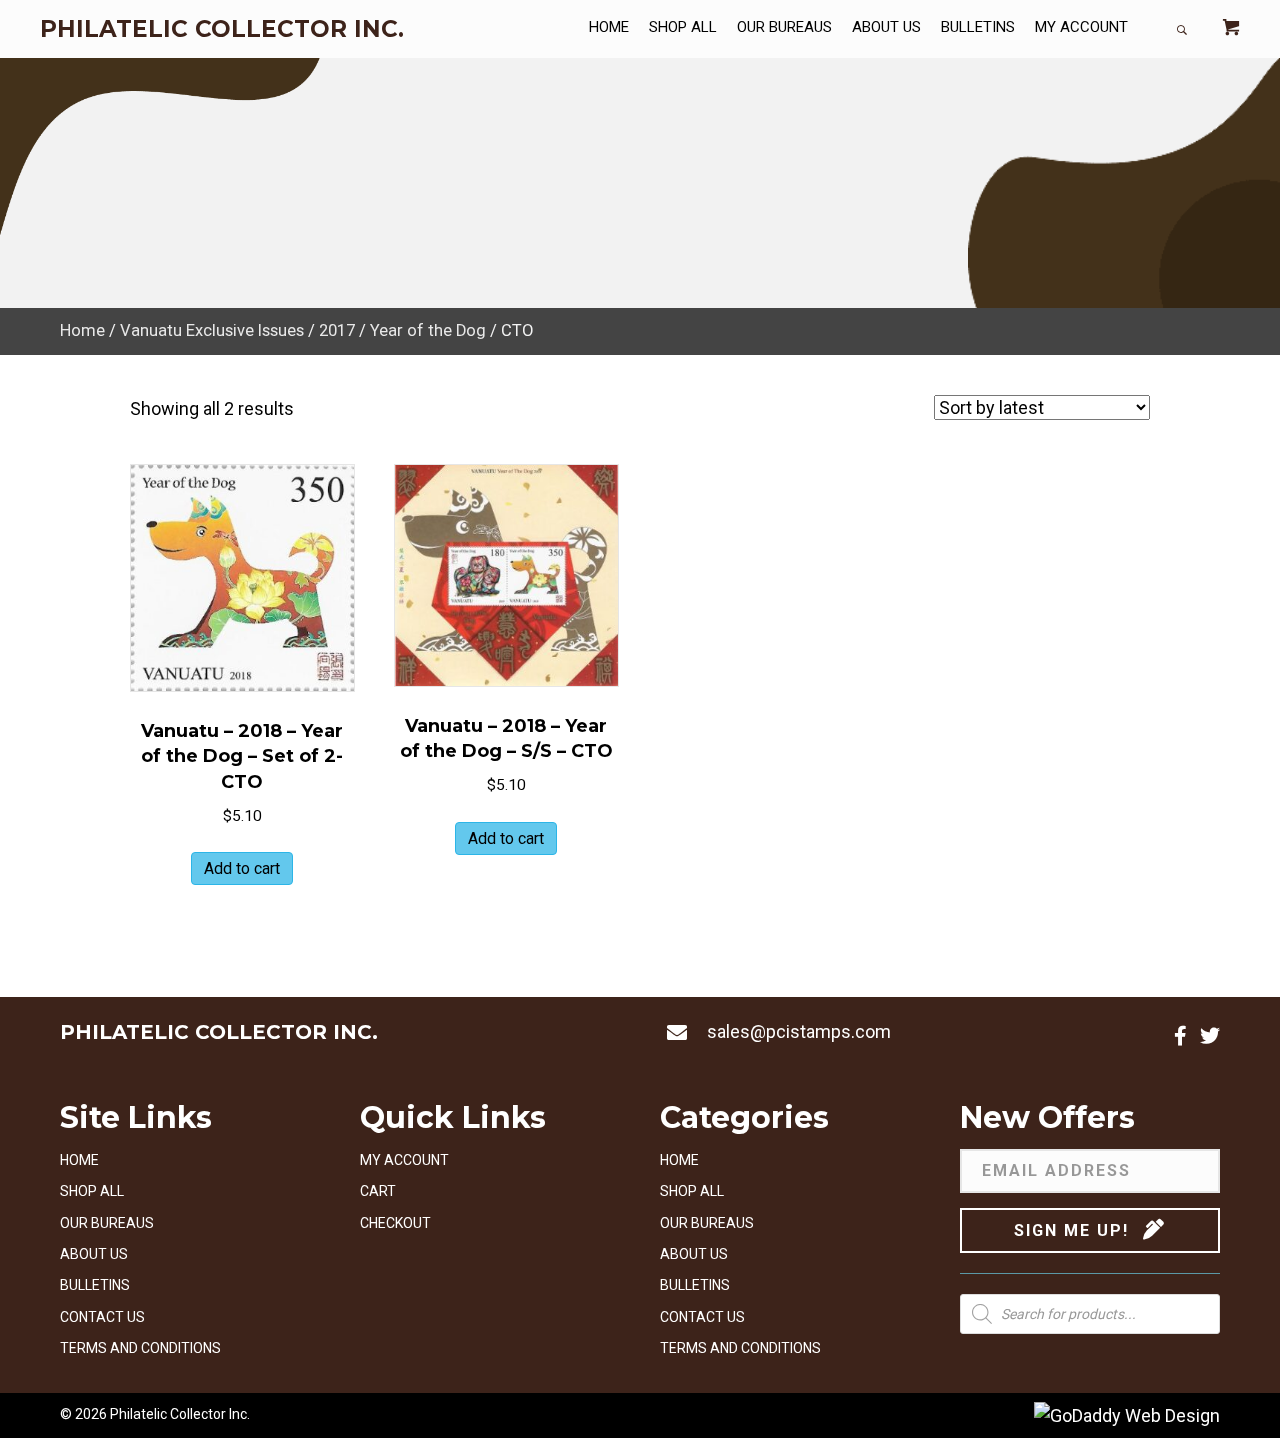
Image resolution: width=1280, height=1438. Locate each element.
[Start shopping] (1231, 29)
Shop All (92, 1191)
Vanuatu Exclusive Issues (212, 330)
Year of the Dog (428, 330)
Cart (378, 1191)
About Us (94, 1254)
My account (404, 1160)
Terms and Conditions (140, 1348)
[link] (609, 29)
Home (82, 330)
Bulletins (95, 1285)
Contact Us (102, 1317)
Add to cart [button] (242, 868)
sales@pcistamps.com (799, 1031)
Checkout (395, 1223)
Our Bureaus (107, 1223)
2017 (337, 330)
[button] (1180, 1036)
